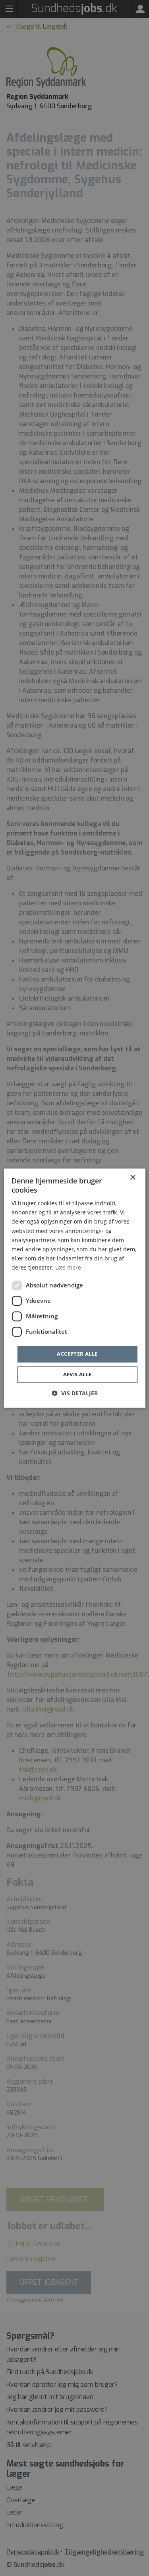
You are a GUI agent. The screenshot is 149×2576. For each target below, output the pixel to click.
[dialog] (74, 1288)
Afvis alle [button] (77, 1374)
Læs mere (68, 1267)
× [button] (133, 1178)
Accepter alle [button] (77, 1354)
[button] (75, 1393)
